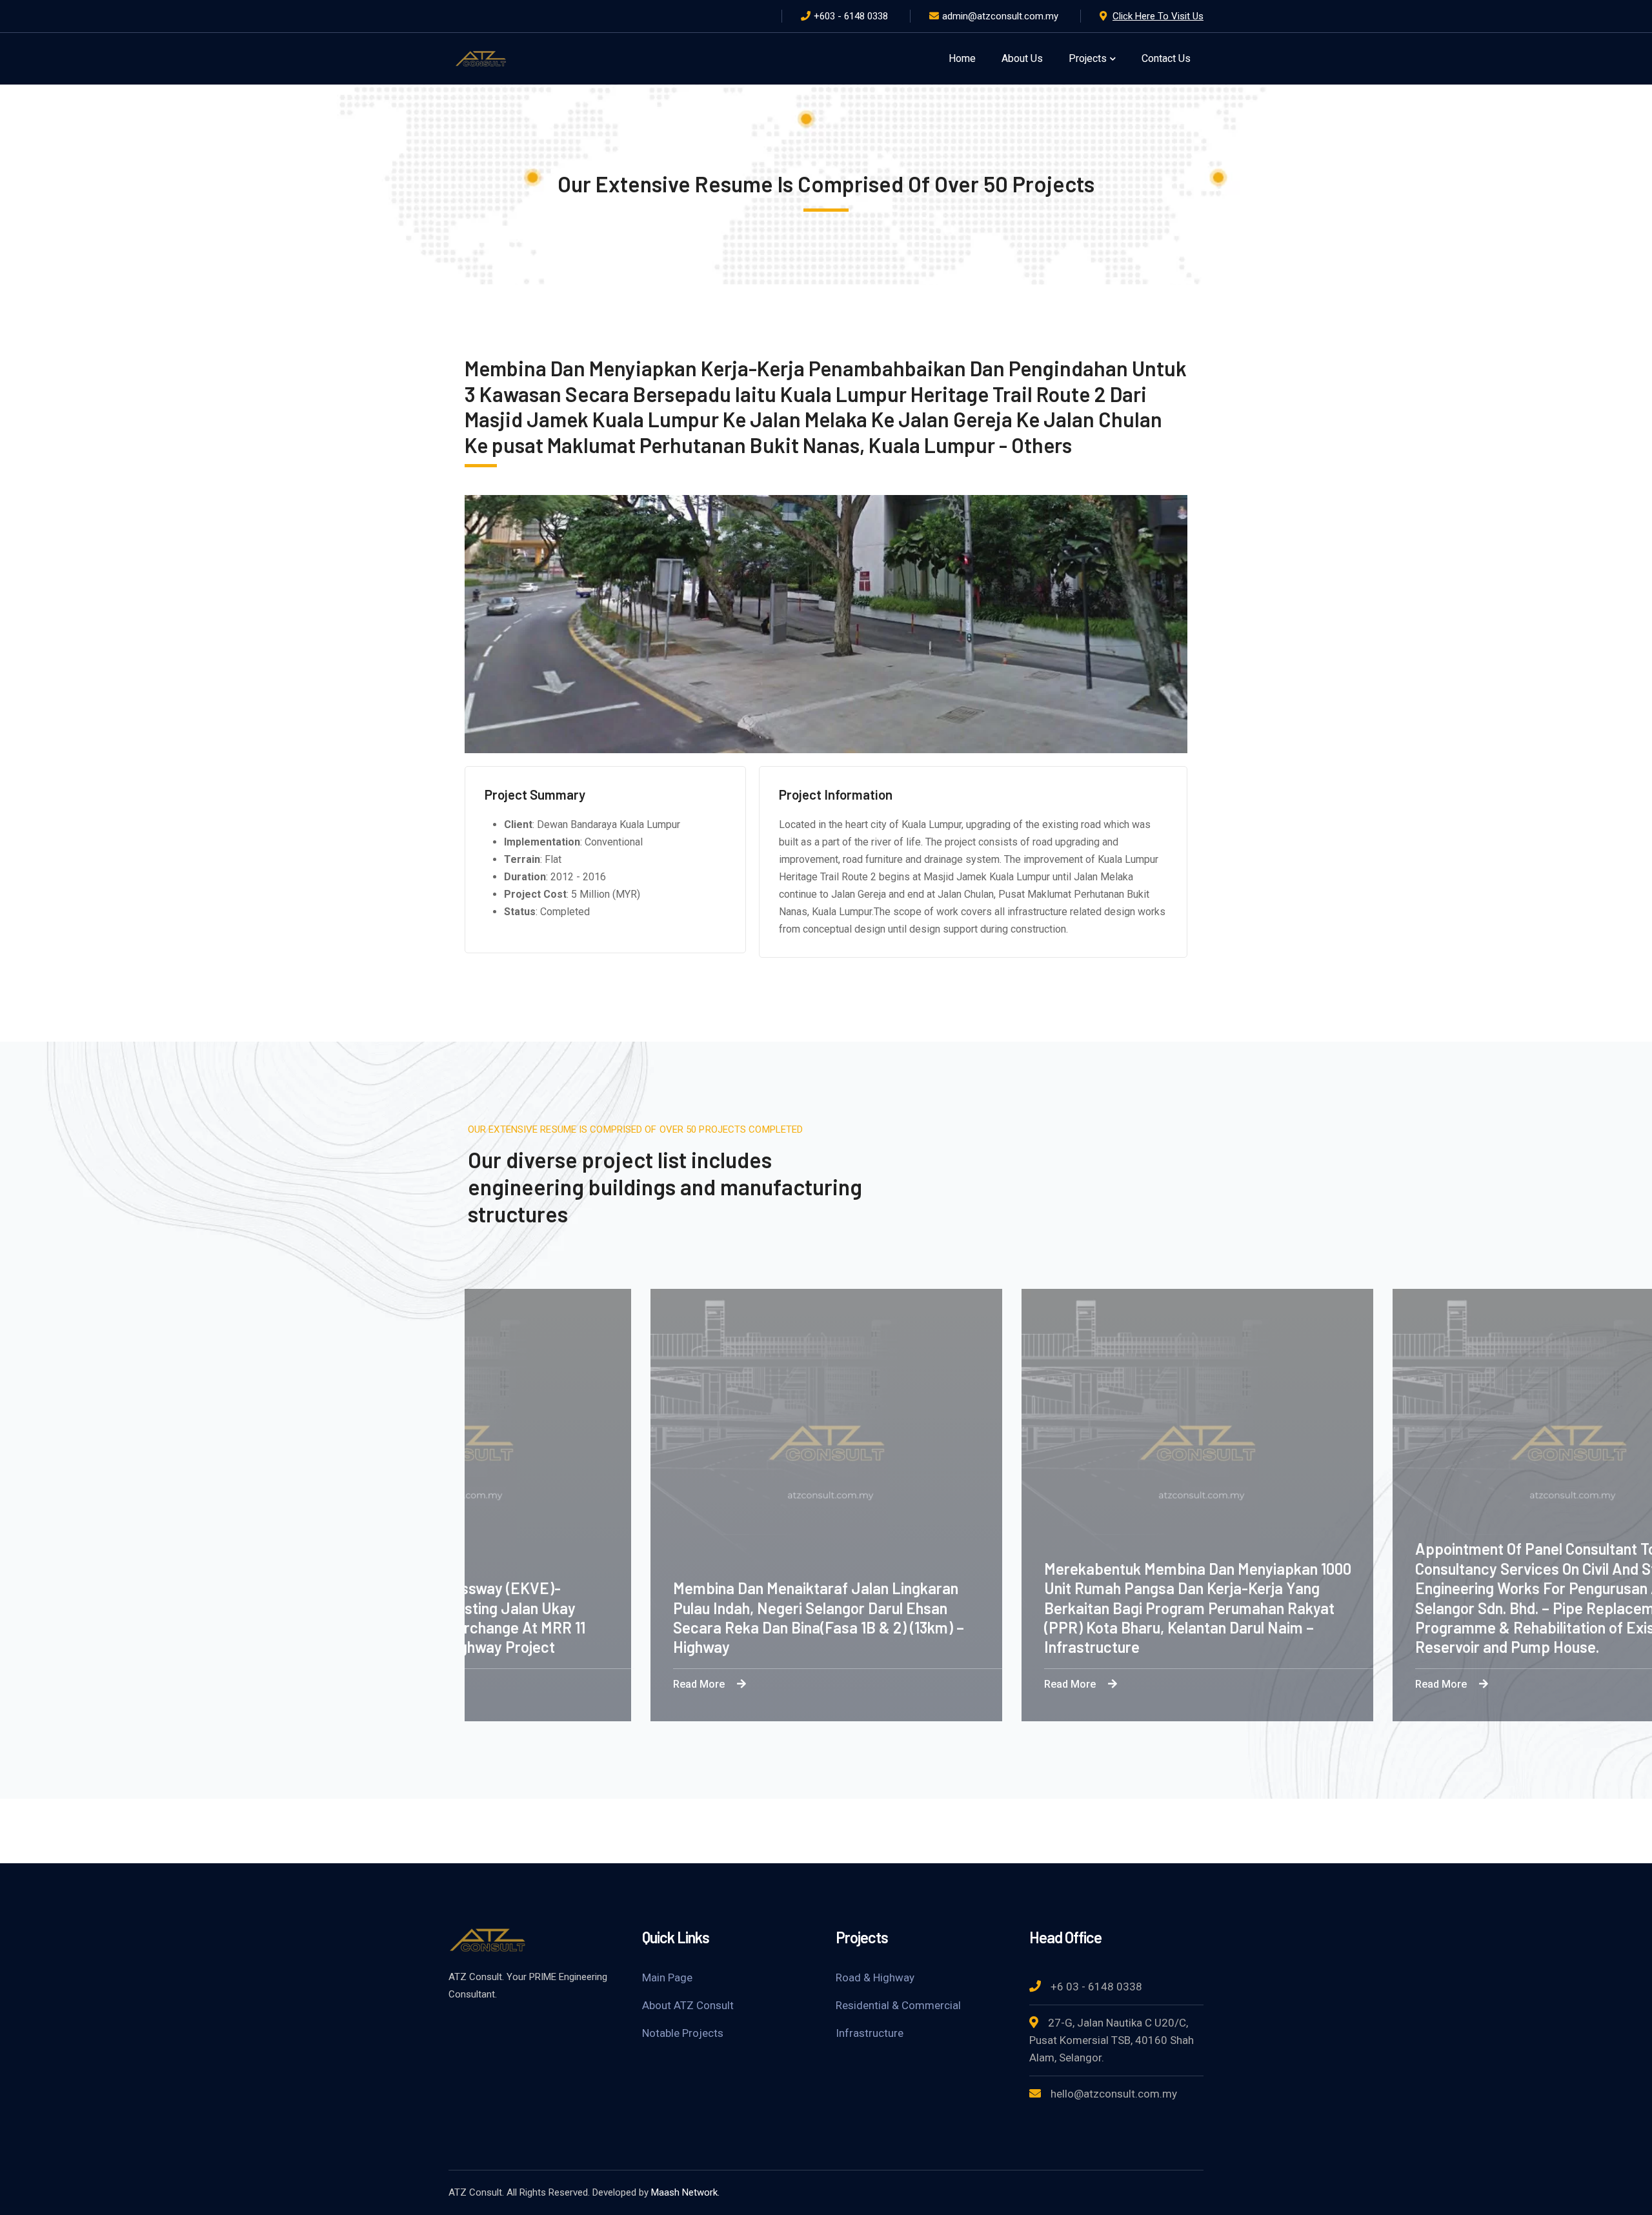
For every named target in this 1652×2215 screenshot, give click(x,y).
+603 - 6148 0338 (851, 16)
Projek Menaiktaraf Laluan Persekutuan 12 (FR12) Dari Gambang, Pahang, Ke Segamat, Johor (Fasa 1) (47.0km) (900, 1628)
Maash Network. (685, 2192)
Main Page (667, 1977)
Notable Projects (683, 2033)
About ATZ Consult (688, 2005)
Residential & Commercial (898, 2005)
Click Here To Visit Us (1158, 16)
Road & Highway (875, 1977)
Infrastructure (870, 2033)
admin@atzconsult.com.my (1000, 16)
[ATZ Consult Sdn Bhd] (481, 58)
